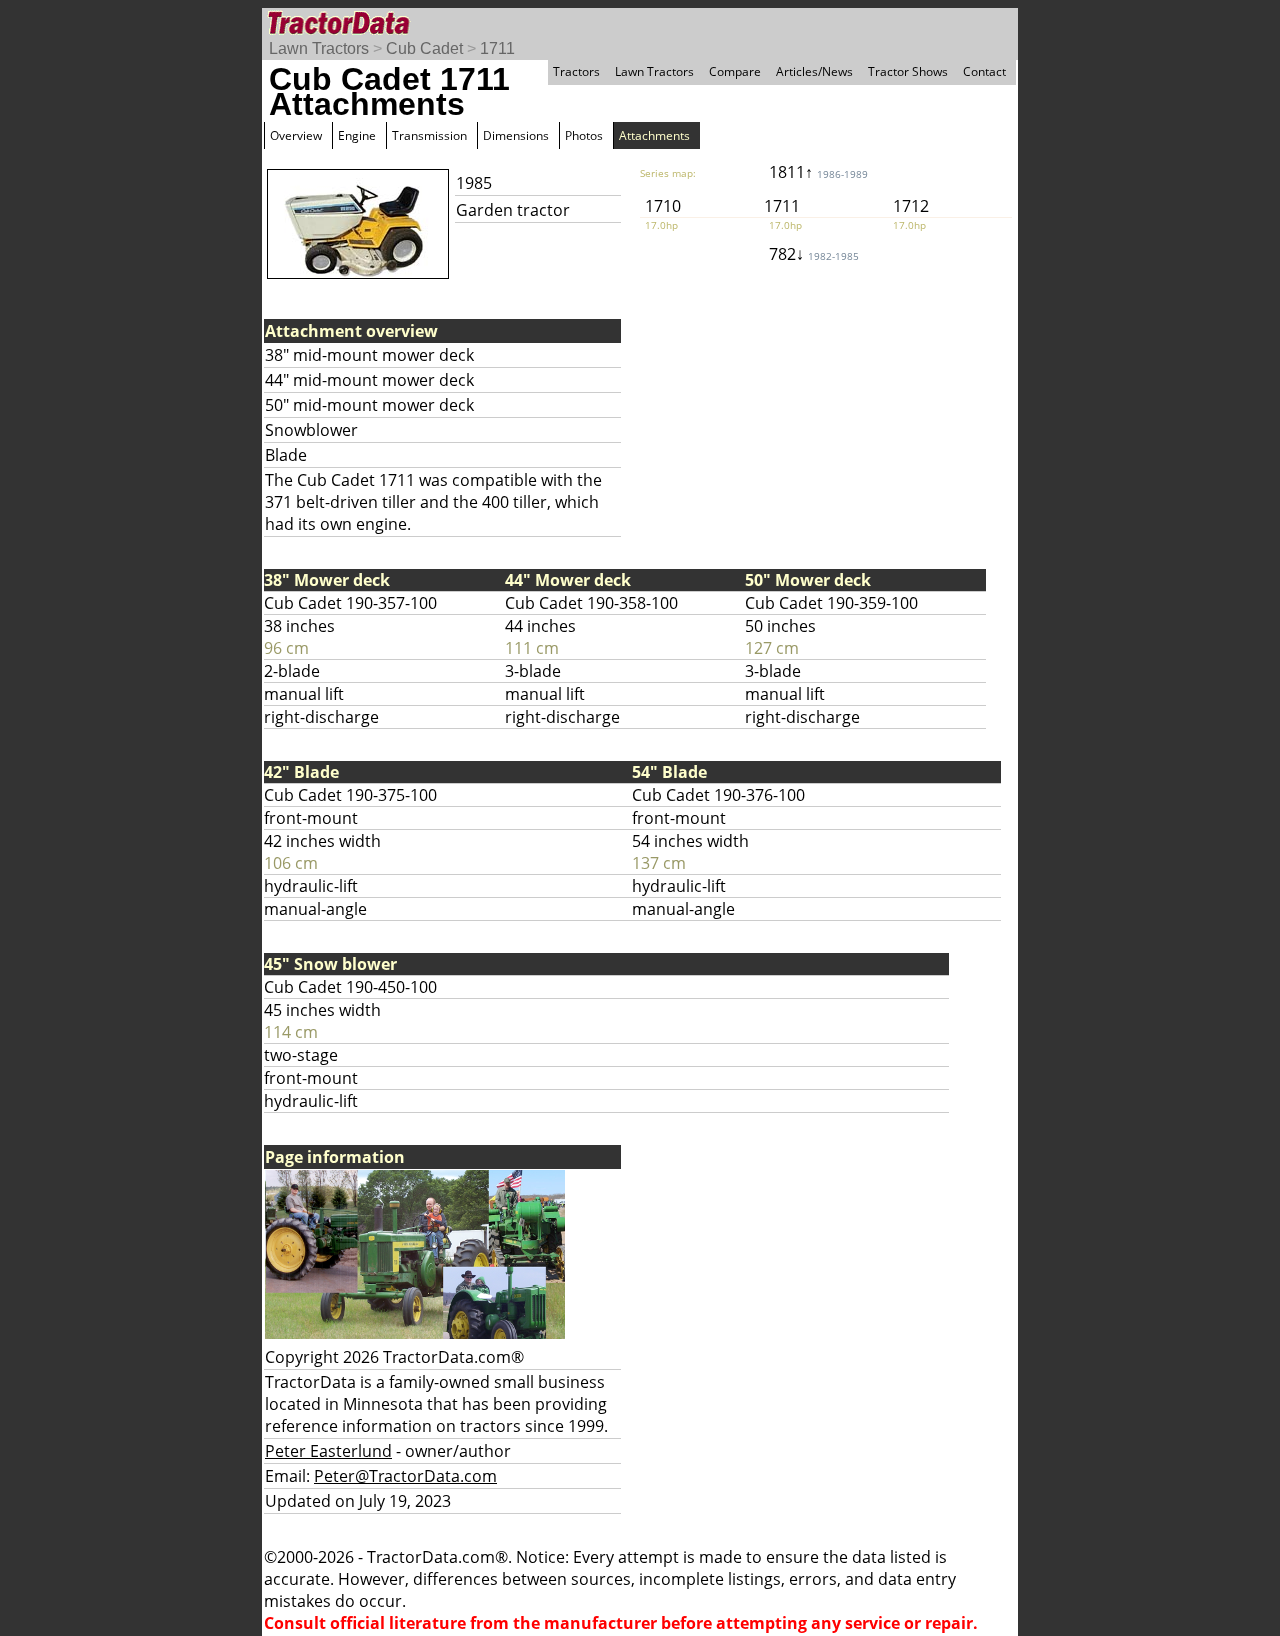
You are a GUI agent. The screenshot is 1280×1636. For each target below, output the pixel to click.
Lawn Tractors (319, 48)
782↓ (814, 254)
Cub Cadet (424, 48)
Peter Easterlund (328, 1451)
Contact (984, 71)
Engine (357, 135)
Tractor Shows (908, 71)
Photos (584, 135)
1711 (497, 48)
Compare (735, 71)
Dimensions (516, 135)
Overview (296, 135)
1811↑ (818, 172)
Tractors (576, 71)
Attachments (654, 135)
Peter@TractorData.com (405, 1476)
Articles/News (814, 71)
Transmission (429, 135)
